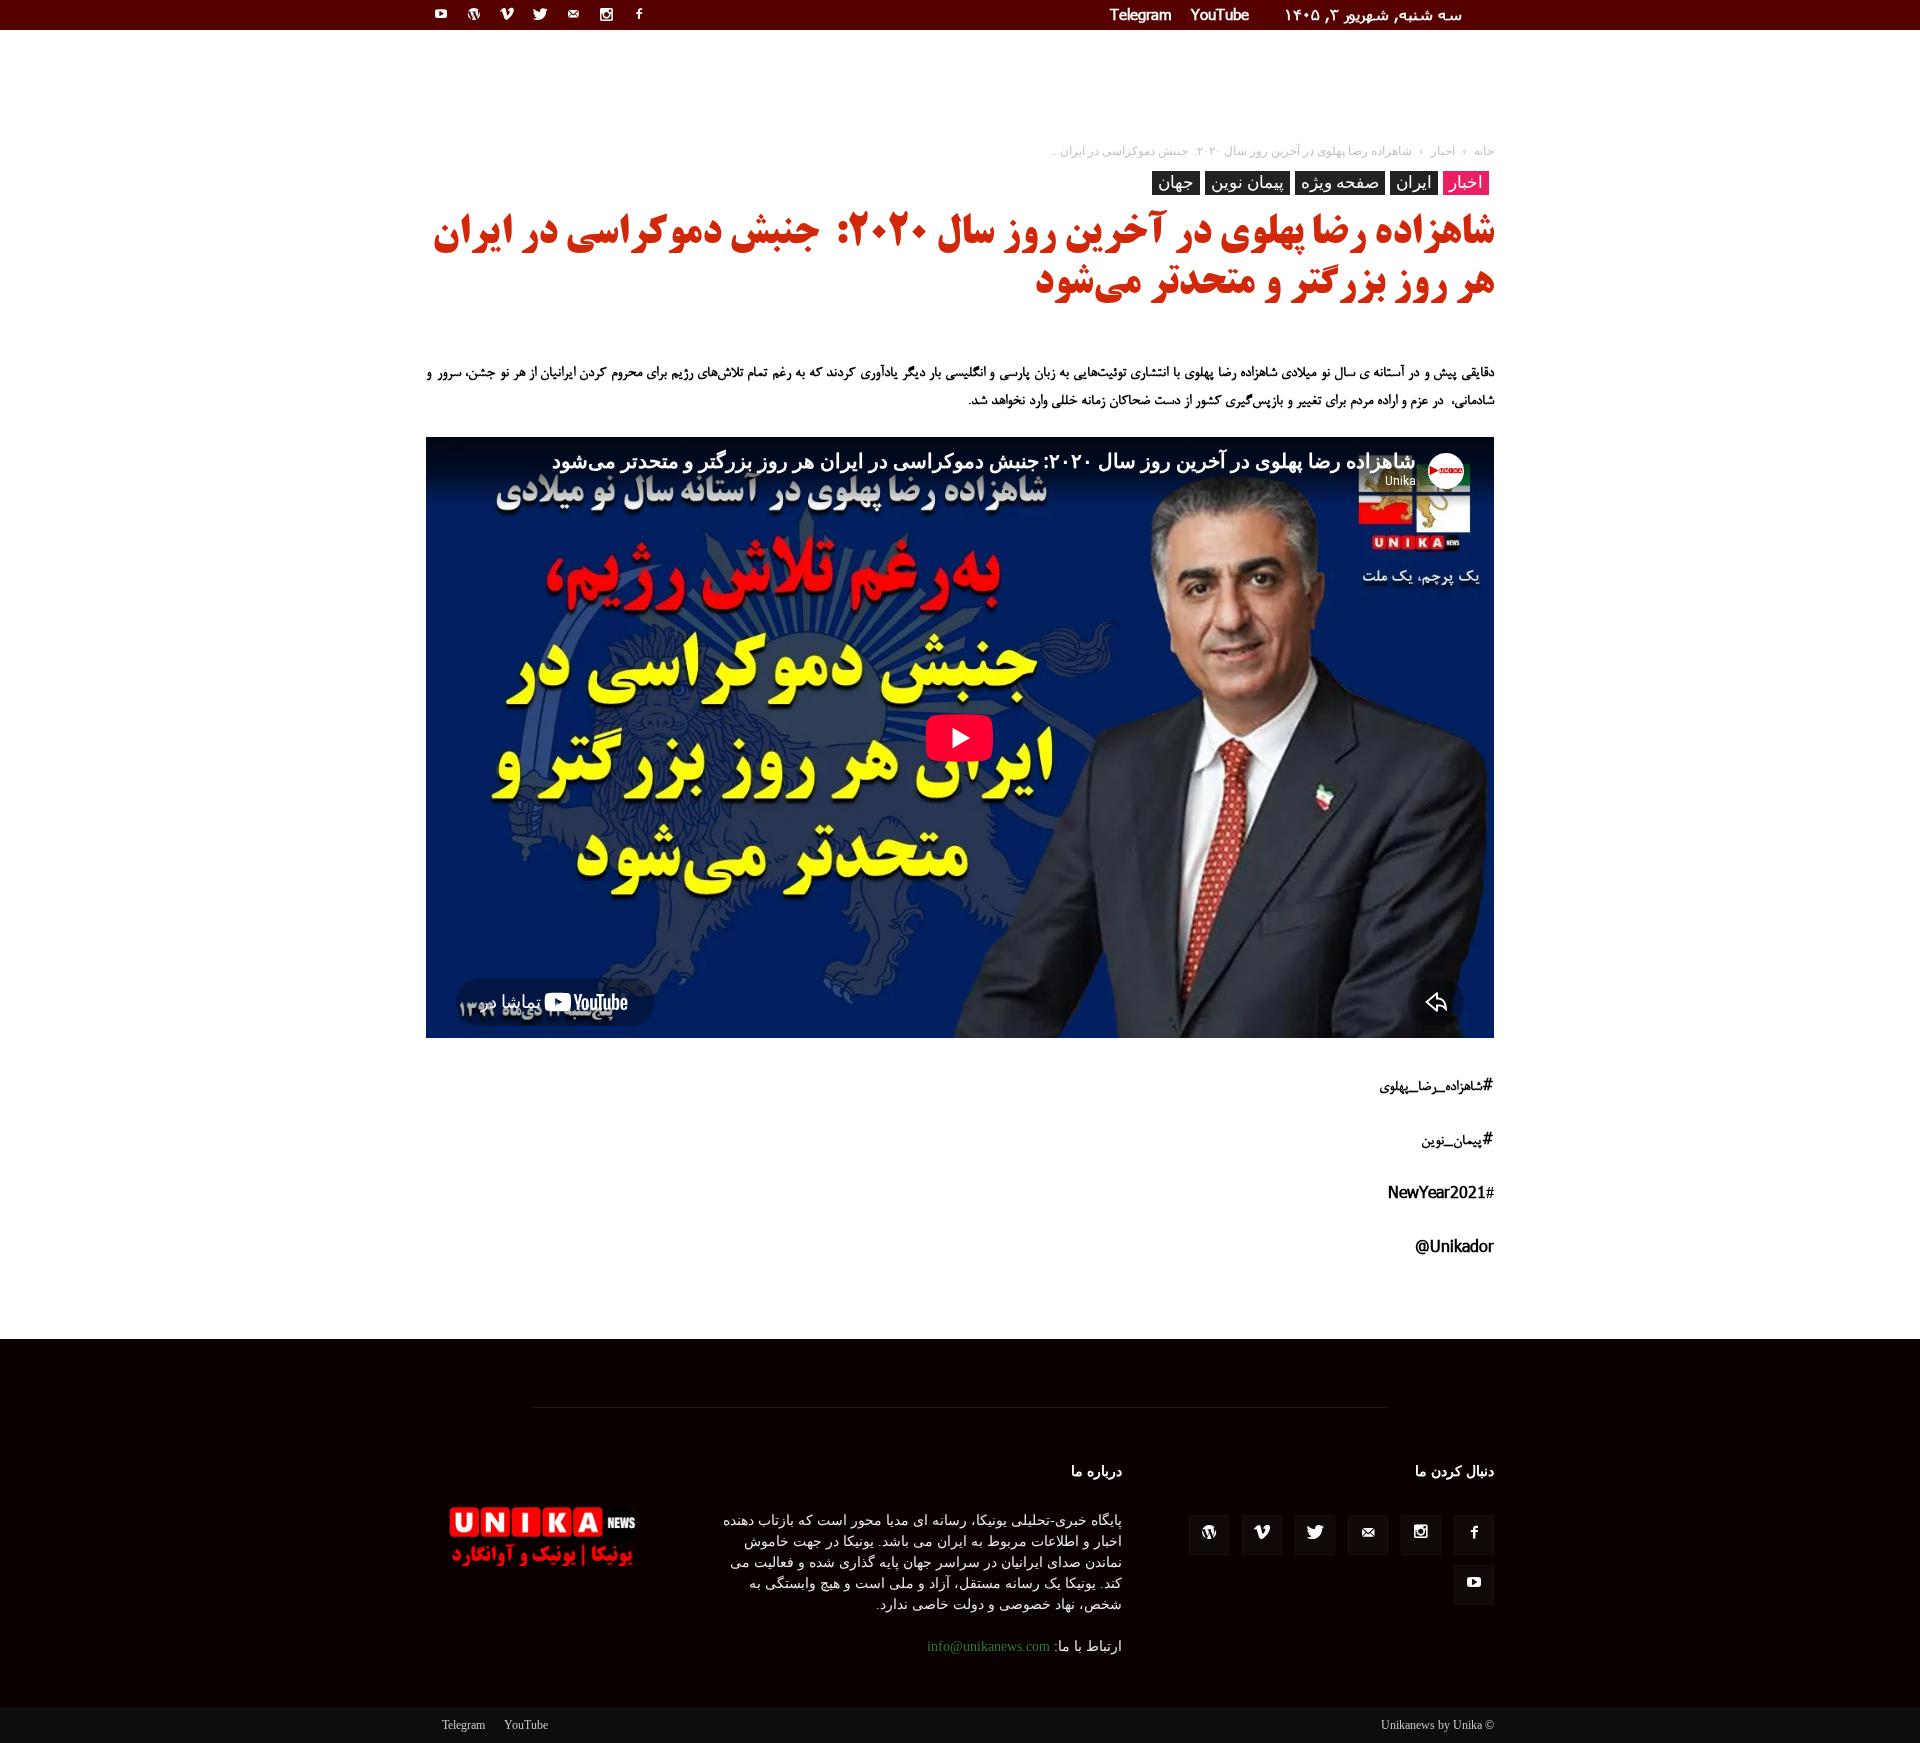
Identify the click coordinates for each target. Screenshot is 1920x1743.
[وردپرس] (474, 14)
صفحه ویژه (1340, 182)
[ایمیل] (573, 14)
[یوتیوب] (441, 14)
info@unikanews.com (988, 1646)
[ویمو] (507, 14)
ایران (1414, 182)
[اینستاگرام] (606, 14)
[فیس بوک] (639, 14)
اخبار (1466, 182)
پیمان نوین (1247, 182)
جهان (1176, 182)
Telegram (1141, 14)
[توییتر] (540, 14)
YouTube (1220, 14)
